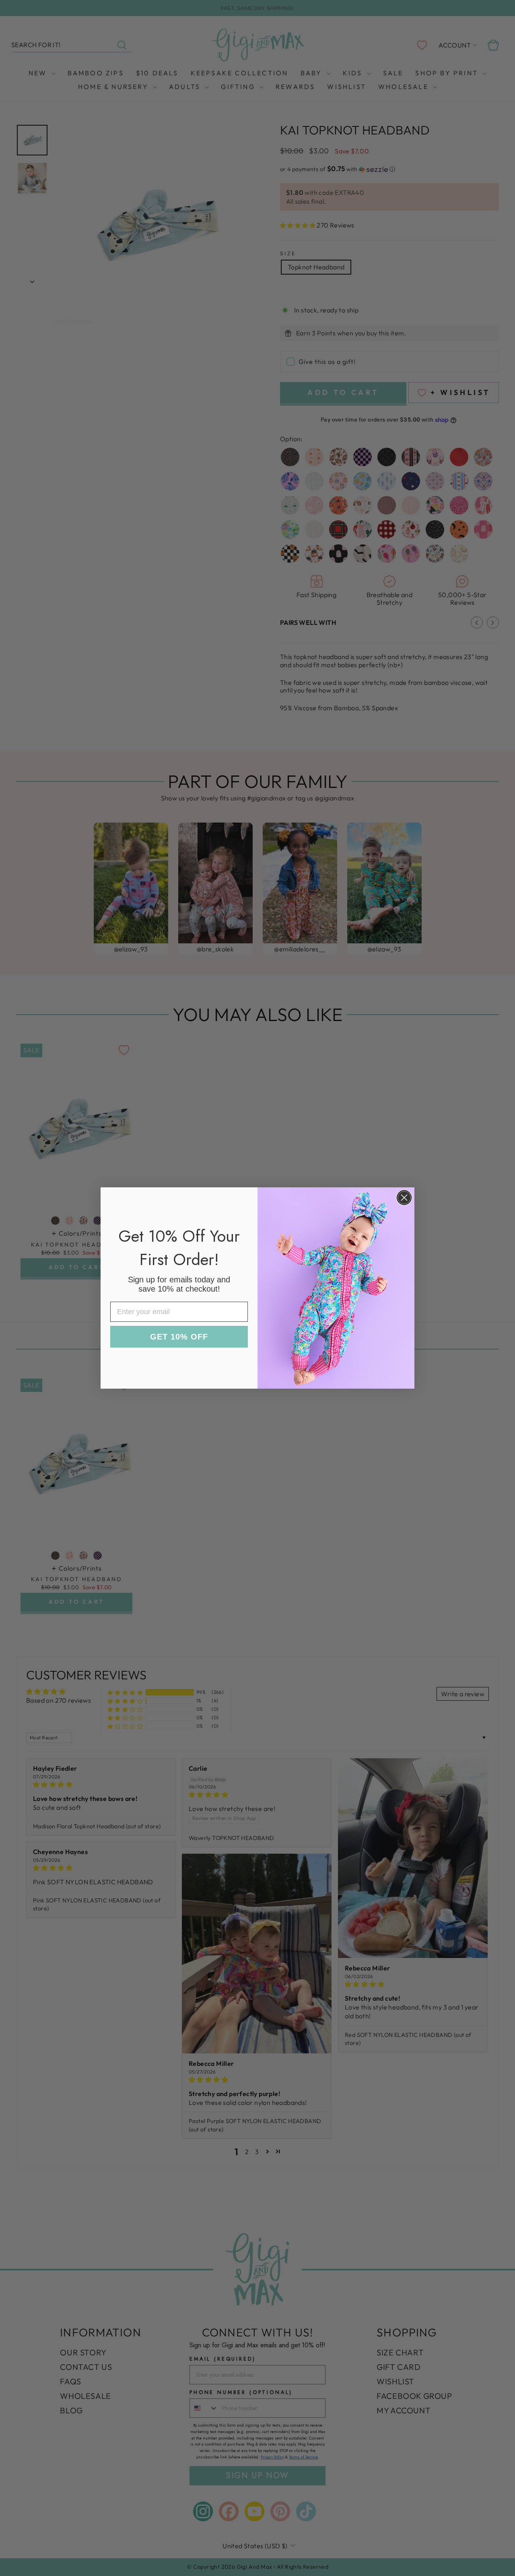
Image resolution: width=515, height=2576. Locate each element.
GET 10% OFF (179, 1337)
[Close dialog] (404, 1198)
